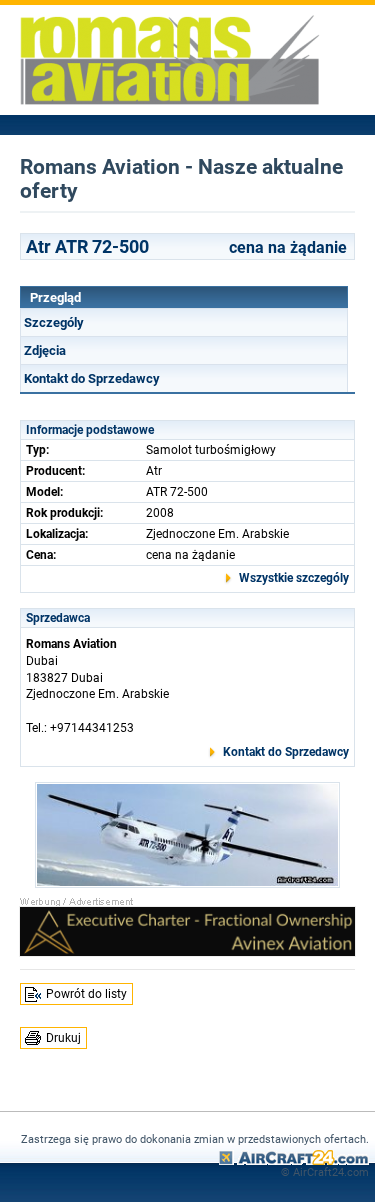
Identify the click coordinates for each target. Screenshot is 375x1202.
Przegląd (55, 297)
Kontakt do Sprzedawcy (92, 378)
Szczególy (54, 322)
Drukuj (63, 1038)
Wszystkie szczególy (294, 578)
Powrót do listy (86, 994)
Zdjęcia (45, 350)
